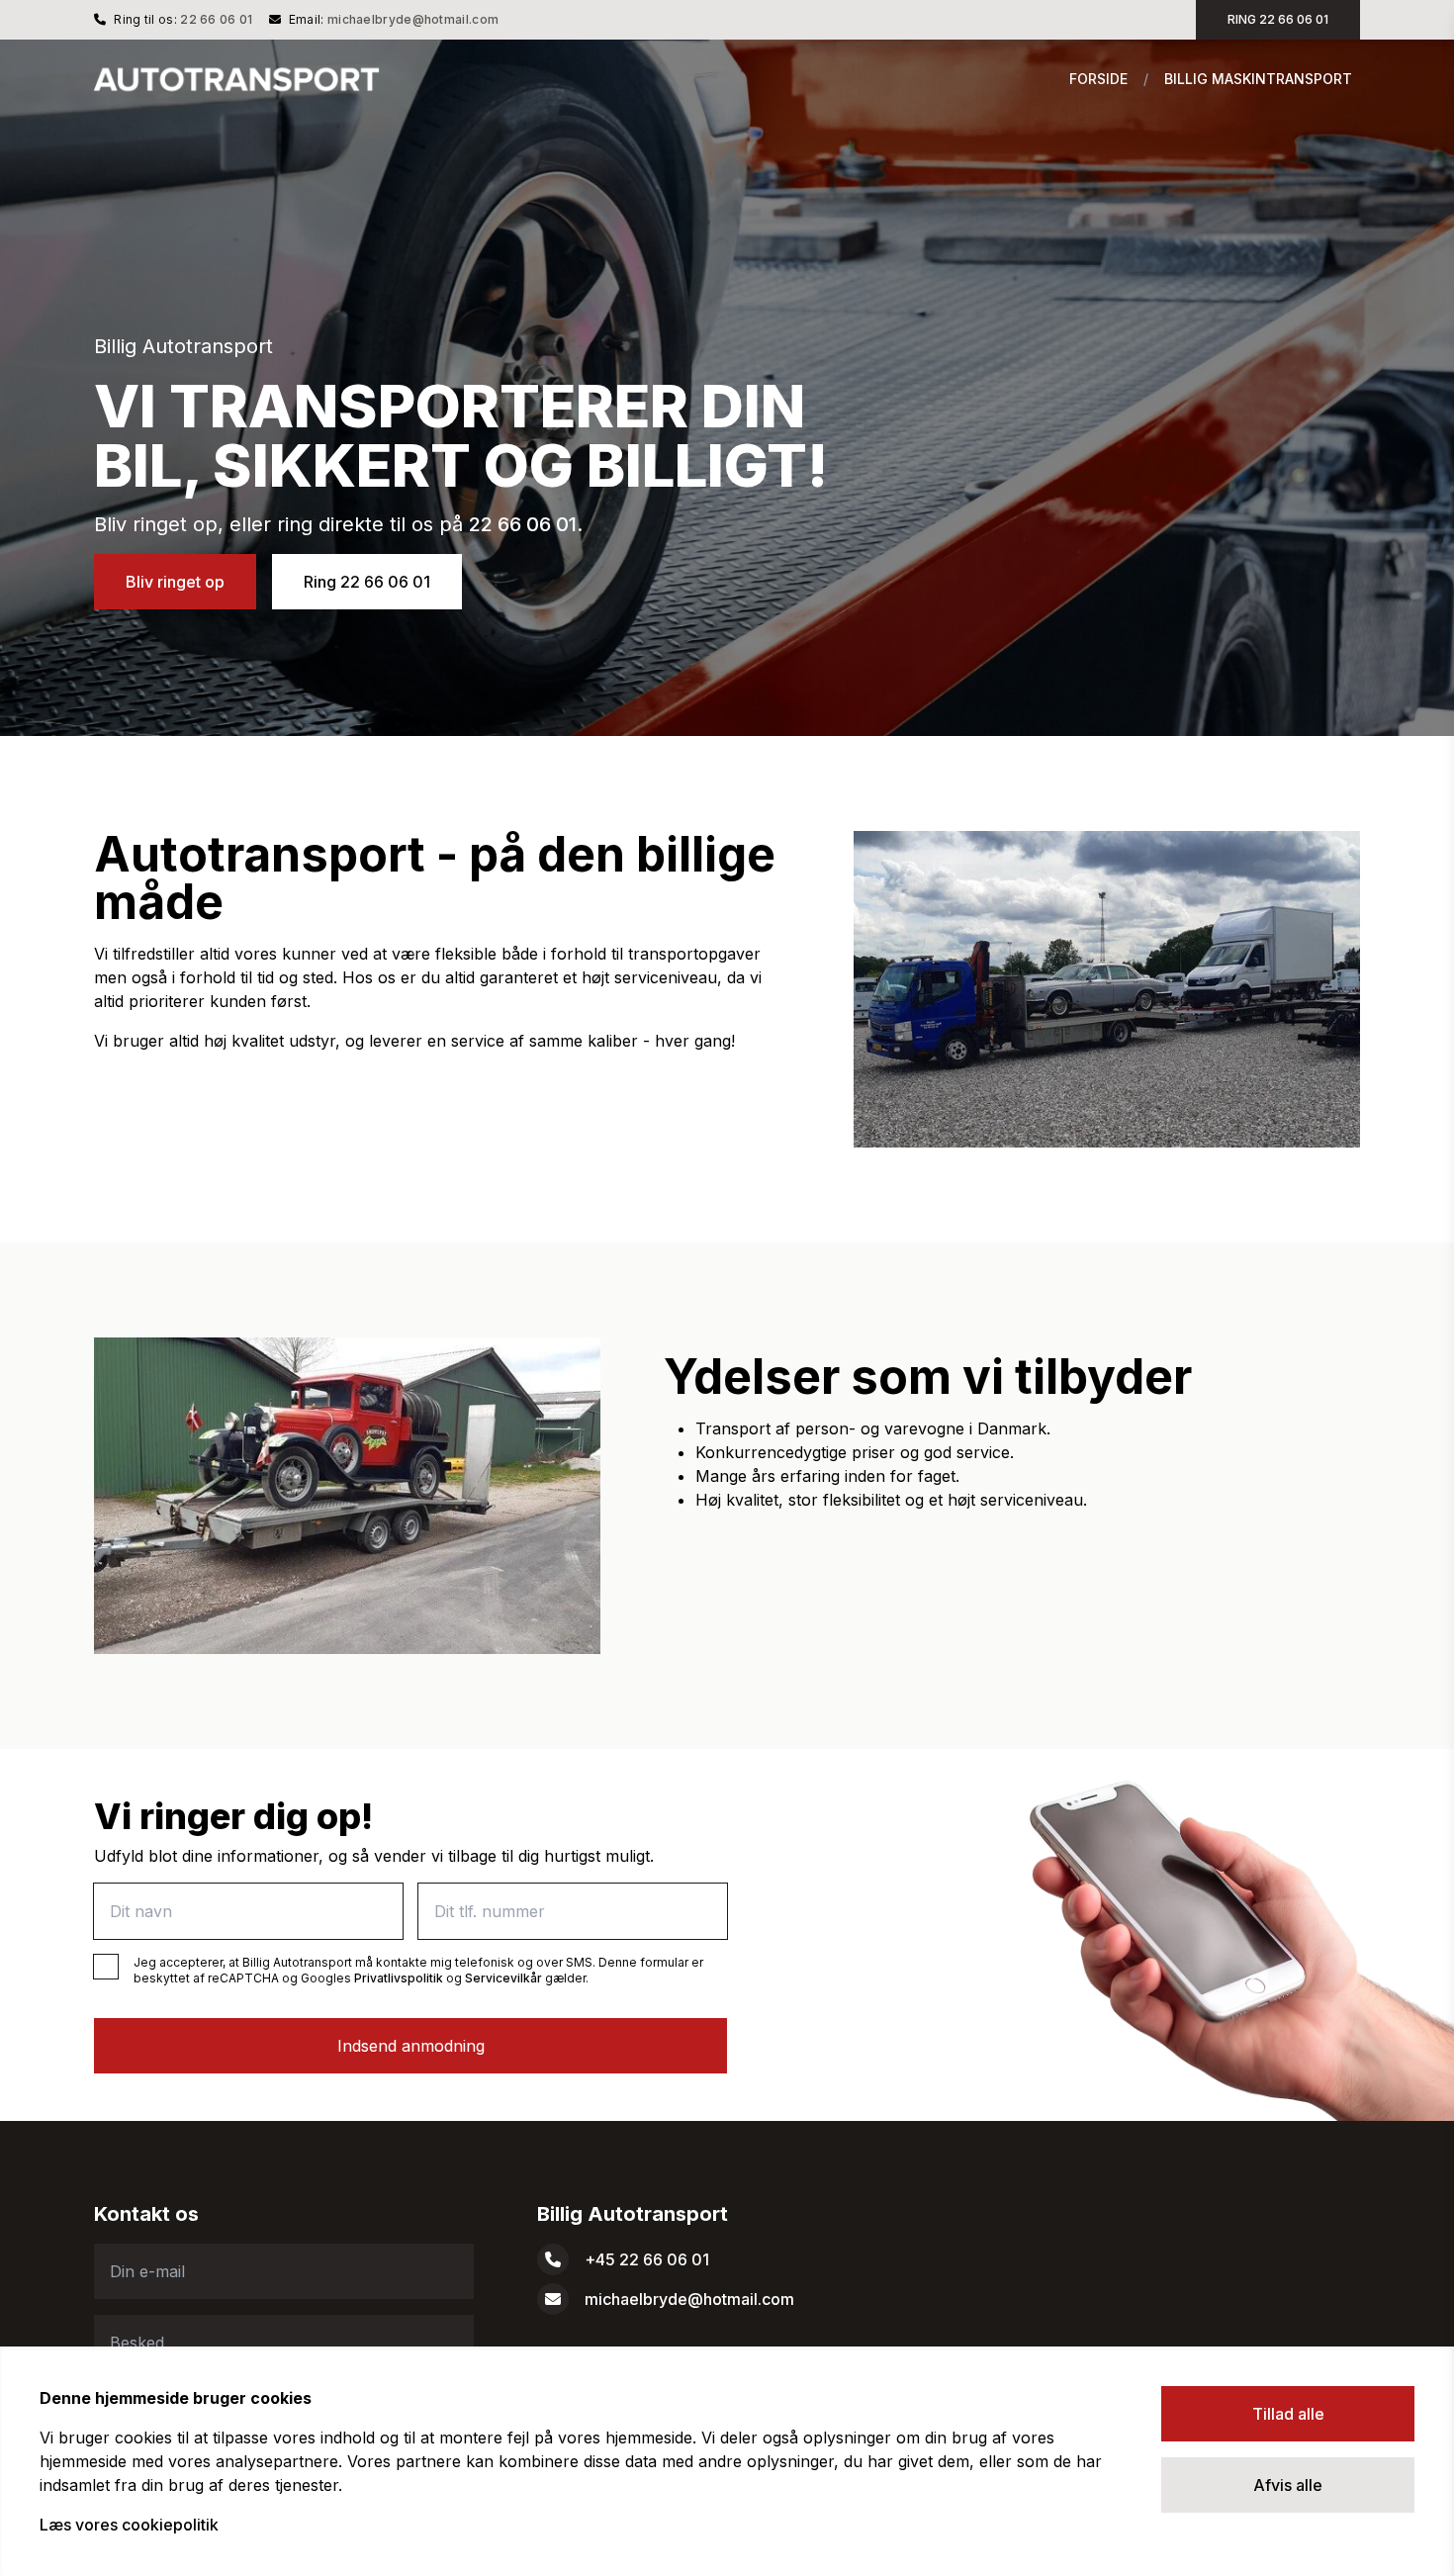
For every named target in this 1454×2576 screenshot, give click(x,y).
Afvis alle (1288, 2485)
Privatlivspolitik (399, 1978)
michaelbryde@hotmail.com (413, 19)
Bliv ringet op (175, 582)
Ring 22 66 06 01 (367, 582)
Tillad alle (1288, 2414)
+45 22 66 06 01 (647, 2259)
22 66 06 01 (216, 19)
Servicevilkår (503, 1978)
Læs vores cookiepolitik (129, 2525)
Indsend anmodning (411, 2046)
